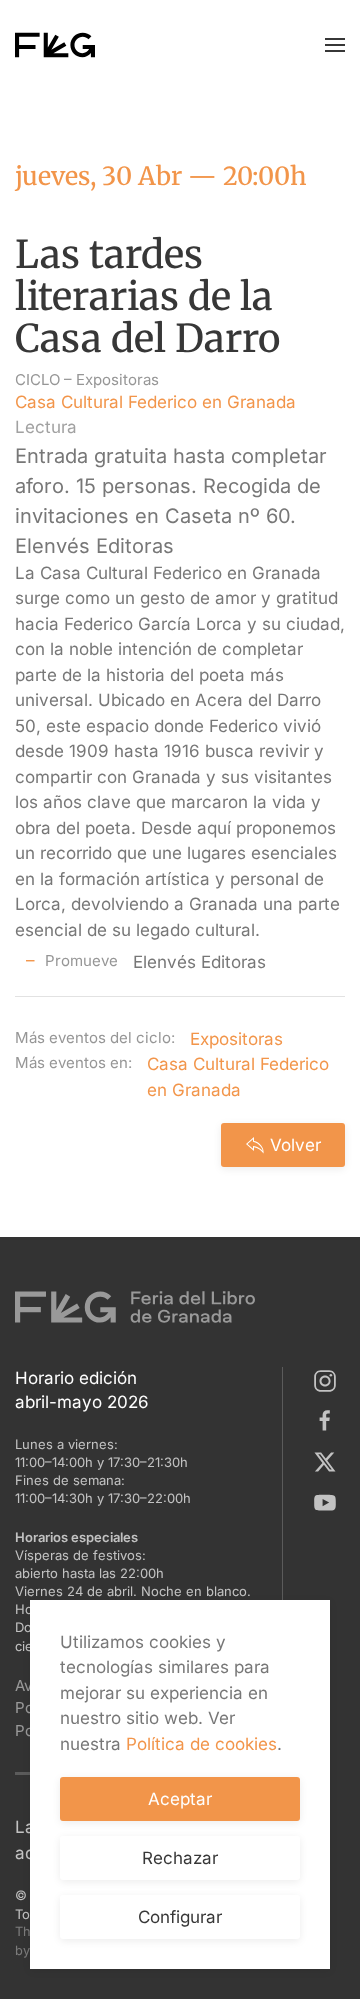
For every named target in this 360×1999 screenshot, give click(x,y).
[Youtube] (329, 1501)
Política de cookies (201, 1744)
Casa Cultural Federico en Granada (155, 402)
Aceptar (180, 1799)
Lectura (46, 427)
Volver (295, 1145)
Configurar (180, 1917)
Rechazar (180, 1858)
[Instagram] (329, 1379)
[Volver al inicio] (55, 45)
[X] (329, 1460)
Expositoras (117, 379)
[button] (335, 45)
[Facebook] (329, 1420)
